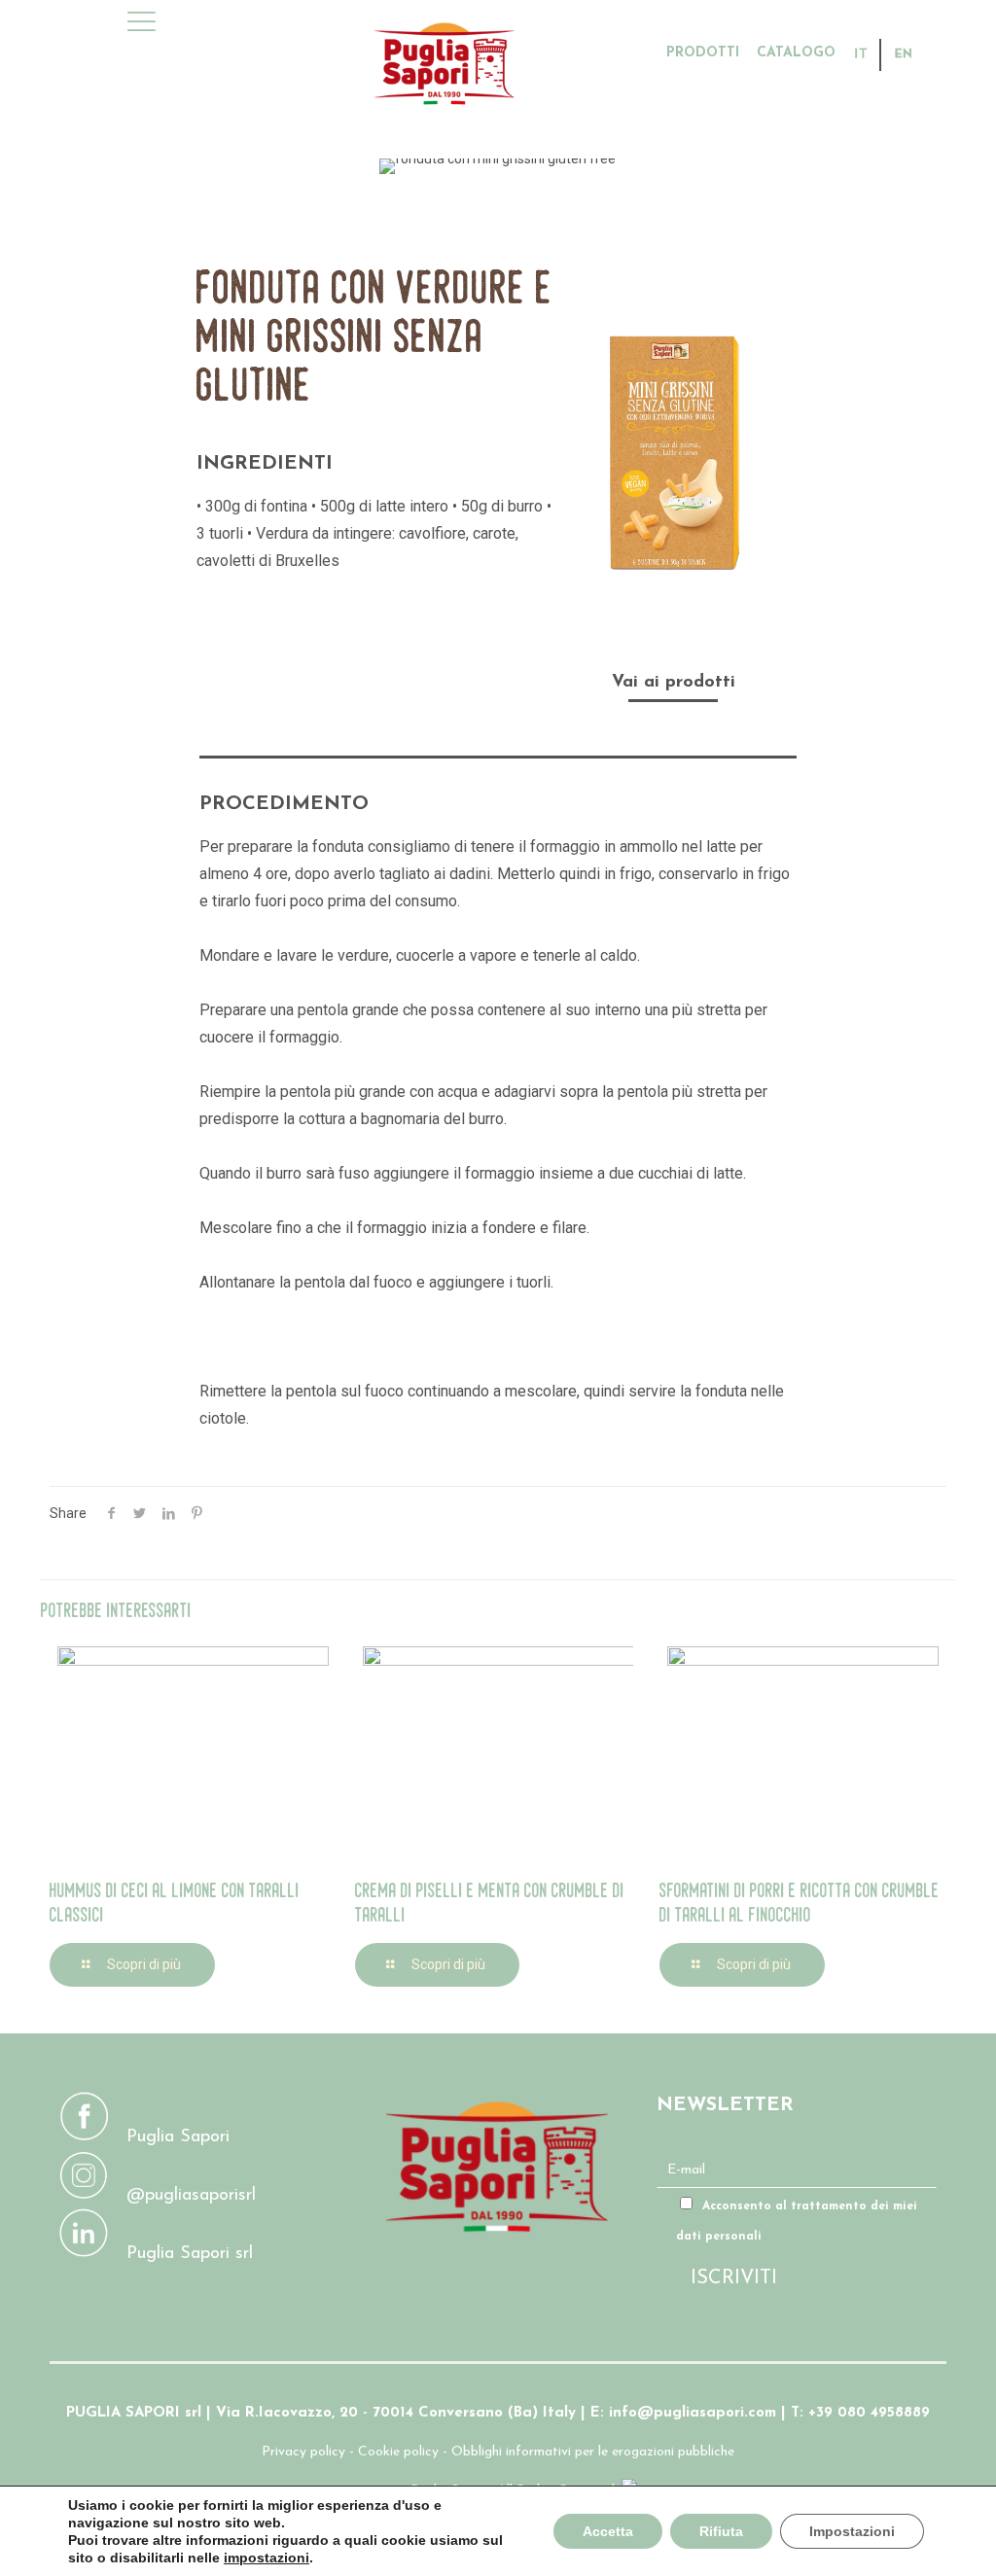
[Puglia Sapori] (584, 63)
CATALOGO (796, 53)
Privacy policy (303, 2452)
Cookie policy (398, 2452)
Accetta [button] (608, 2531)
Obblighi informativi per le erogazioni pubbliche (593, 2452)
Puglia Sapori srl (190, 2254)
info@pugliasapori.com (693, 2413)
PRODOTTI (703, 53)
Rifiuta (721, 2531)
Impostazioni (852, 2531)
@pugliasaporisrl (191, 2196)
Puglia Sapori (178, 2137)
